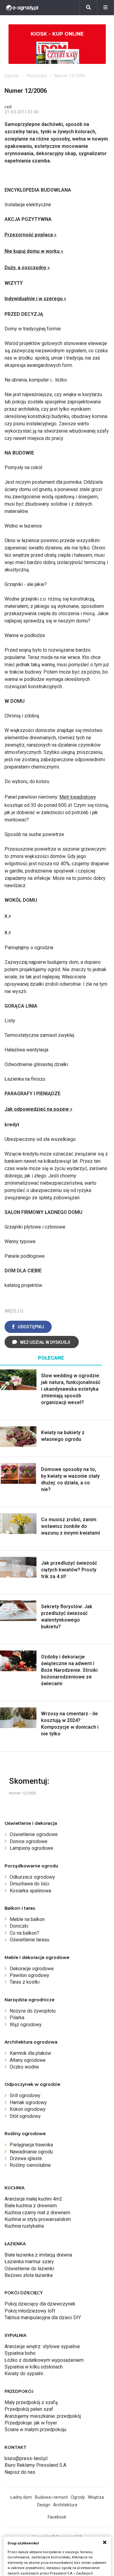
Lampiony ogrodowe (31, 1848)
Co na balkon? (24, 1933)
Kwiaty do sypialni (24, 2374)
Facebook (57, 2517)
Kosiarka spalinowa (30, 1891)
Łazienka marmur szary (29, 2262)
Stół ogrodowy (25, 2116)
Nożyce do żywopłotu (33, 2011)
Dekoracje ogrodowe (32, 1969)
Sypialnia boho (20, 2353)
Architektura (65, 2505)
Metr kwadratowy (78, 797)
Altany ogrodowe (28, 2060)
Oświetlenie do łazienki (29, 2269)
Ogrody (12, 76)
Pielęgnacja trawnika (31, 2145)
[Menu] (105, 8)
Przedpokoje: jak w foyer (31, 2423)
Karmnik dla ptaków (30, 2053)
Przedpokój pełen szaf (29, 2409)
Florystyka (37, 76)
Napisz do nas (20, 2472)
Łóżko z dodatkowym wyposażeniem (44, 2360)
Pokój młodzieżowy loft (30, 2311)
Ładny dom (21, 2497)
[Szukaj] (88, 8)
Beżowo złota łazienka (29, 2275)
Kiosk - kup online (57, 34)
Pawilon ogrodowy (29, 1975)
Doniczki (19, 1926)
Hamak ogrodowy (28, 2102)
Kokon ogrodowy (28, 2109)
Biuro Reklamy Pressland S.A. (36, 2465)
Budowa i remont (51, 2497)
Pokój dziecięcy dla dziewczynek (40, 2304)
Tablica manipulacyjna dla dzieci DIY (43, 2318)
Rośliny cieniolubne (30, 2165)
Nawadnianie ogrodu (31, 2152)
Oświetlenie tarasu (29, 1940)
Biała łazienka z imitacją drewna (38, 2255)
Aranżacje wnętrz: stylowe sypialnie (42, 2346)
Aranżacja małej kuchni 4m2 (33, 2199)
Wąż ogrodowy (26, 2025)
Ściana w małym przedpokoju (35, 2430)
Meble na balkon (27, 1919)
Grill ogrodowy (25, 2095)
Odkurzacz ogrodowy (32, 1877)
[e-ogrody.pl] (22, 8)
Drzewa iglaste (26, 2158)
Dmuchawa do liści (29, 1884)
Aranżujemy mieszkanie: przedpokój (43, 2416)
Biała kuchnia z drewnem (31, 2206)
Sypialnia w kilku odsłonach (34, 2367)
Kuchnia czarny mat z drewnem (37, 2213)
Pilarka (17, 2018)
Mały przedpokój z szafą (31, 2402)
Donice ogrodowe (29, 1841)
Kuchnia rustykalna (24, 2226)
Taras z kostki (25, 1982)
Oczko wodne (24, 2067)
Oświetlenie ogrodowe (34, 1834)
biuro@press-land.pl (26, 2458)
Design (44, 2505)
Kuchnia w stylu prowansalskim (38, 2219)
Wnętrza (96, 2497)
